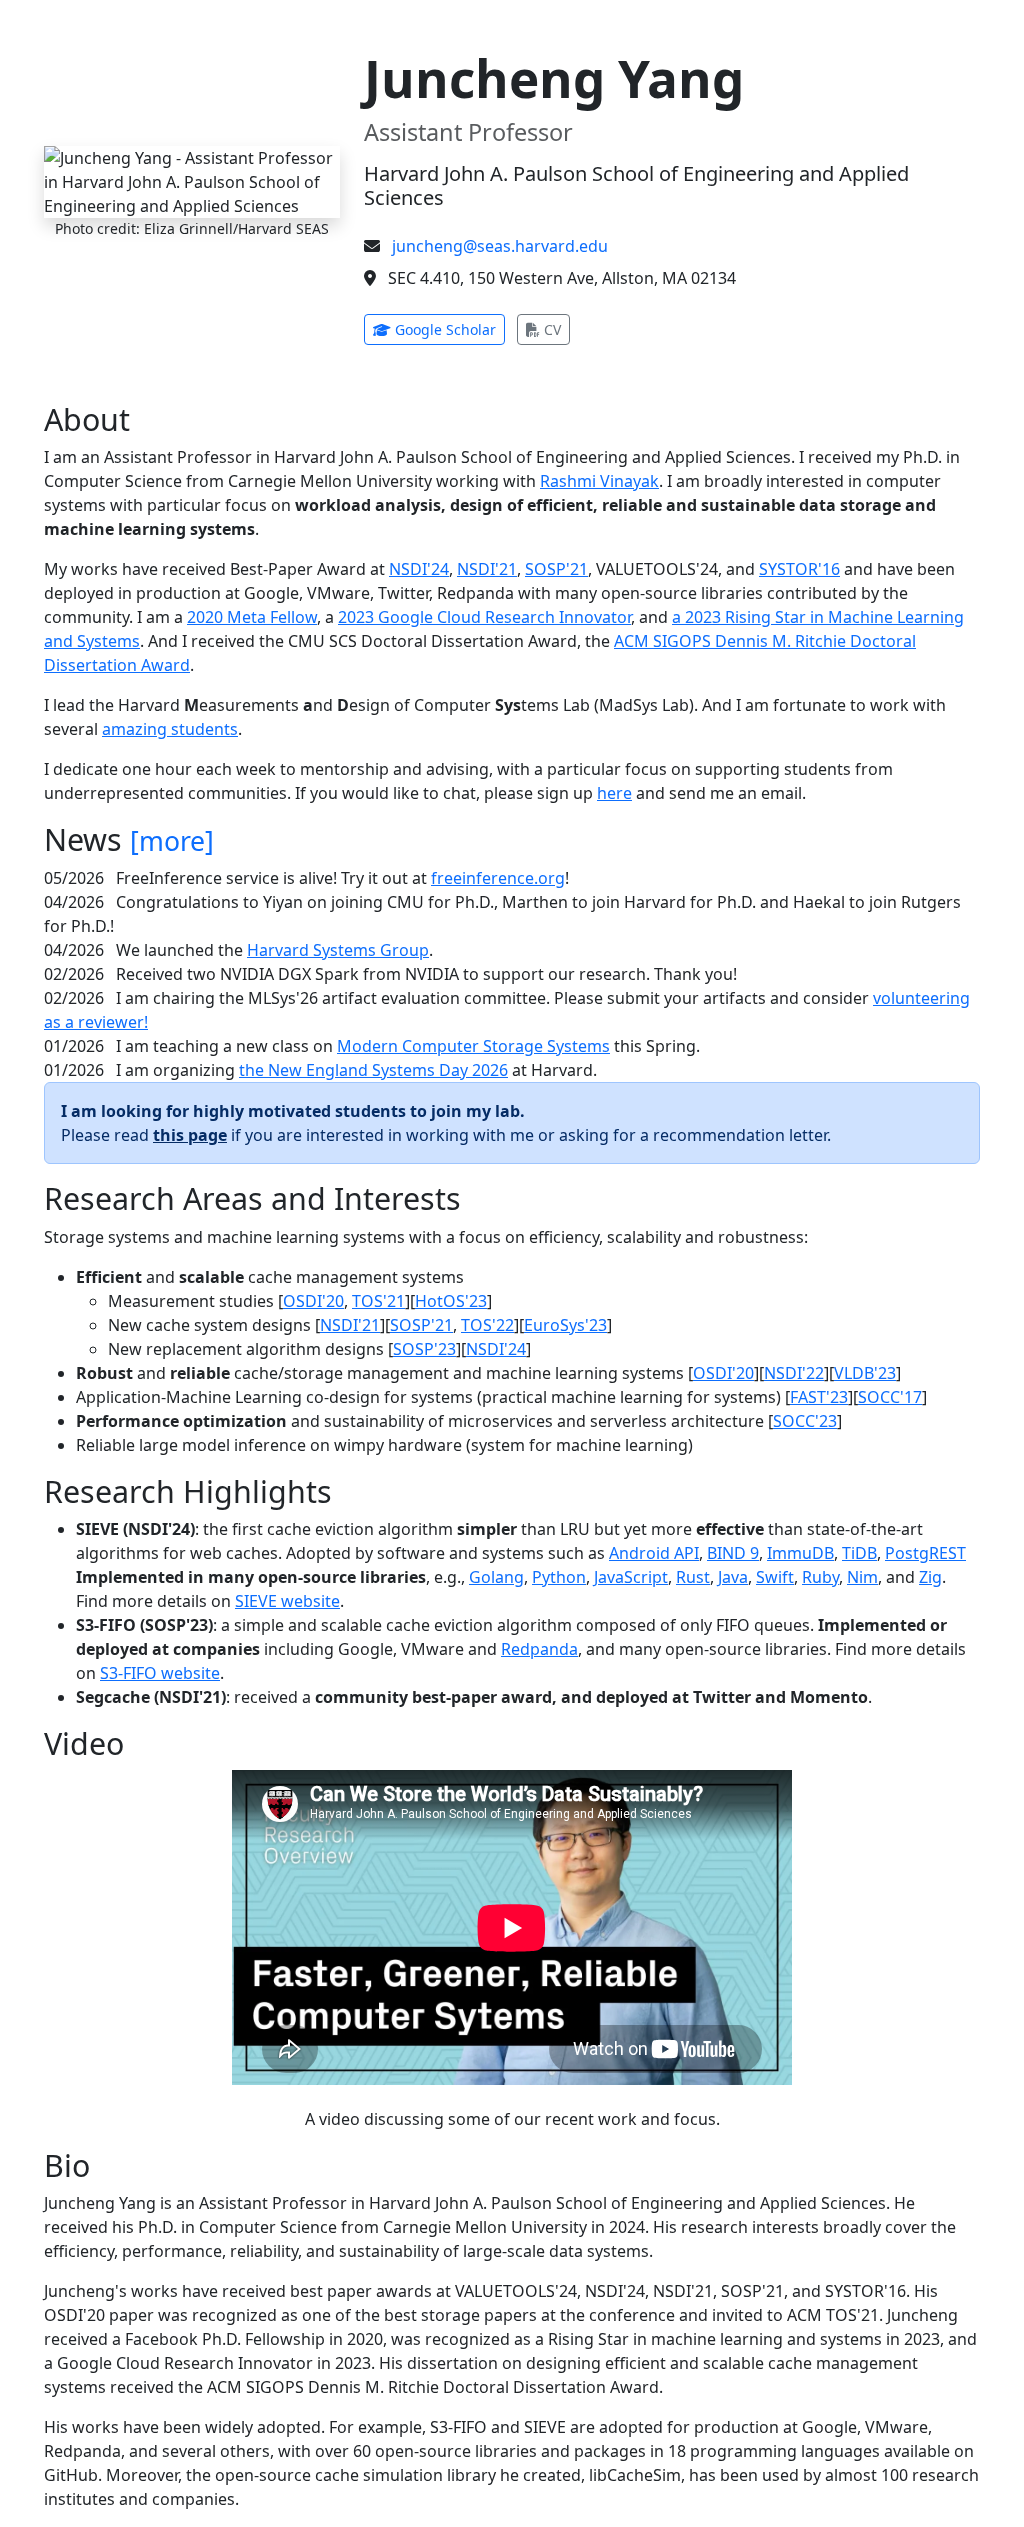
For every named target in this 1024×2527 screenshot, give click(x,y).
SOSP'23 (424, 1349)
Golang (496, 1577)
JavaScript (631, 1577)
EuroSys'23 (565, 1325)
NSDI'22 (794, 1373)
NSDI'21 (487, 569)
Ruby (820, 1577)
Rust (693, 1577)
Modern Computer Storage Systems (473, 1046)
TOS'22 (487, 1325)
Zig (930, 1577)
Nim (862, 1577)
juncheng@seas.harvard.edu (500, 246)
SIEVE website (287, 1601)
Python (559, 1577)
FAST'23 (819, 1397)
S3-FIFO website (160, 1673)
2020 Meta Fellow (252, 617)
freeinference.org (498, 878)
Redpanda (539, 1649)
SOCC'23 (805, 1421)
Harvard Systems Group (338, 950)
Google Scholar (448, 329)
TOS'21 (378, 1301)
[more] (172, 841)
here (614, 793)
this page (190, 1135)
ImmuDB (800, 1553)
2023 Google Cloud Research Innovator (484, 617)
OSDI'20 (313, 1301)
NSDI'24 (419, 569)
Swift (775, 1577)
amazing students (170, 729)
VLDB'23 (865, 1373)
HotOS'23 (451, 1301)
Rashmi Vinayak (599, 481)
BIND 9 (733, 1553)
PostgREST (925, 1553)
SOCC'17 (890, 1397)
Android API (654, 1553)
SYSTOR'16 (799, 569)
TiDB (859, 1553)
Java (733, 1577)
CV (555, 329)
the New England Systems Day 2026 (373, 1070)
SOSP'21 (556, 569)
